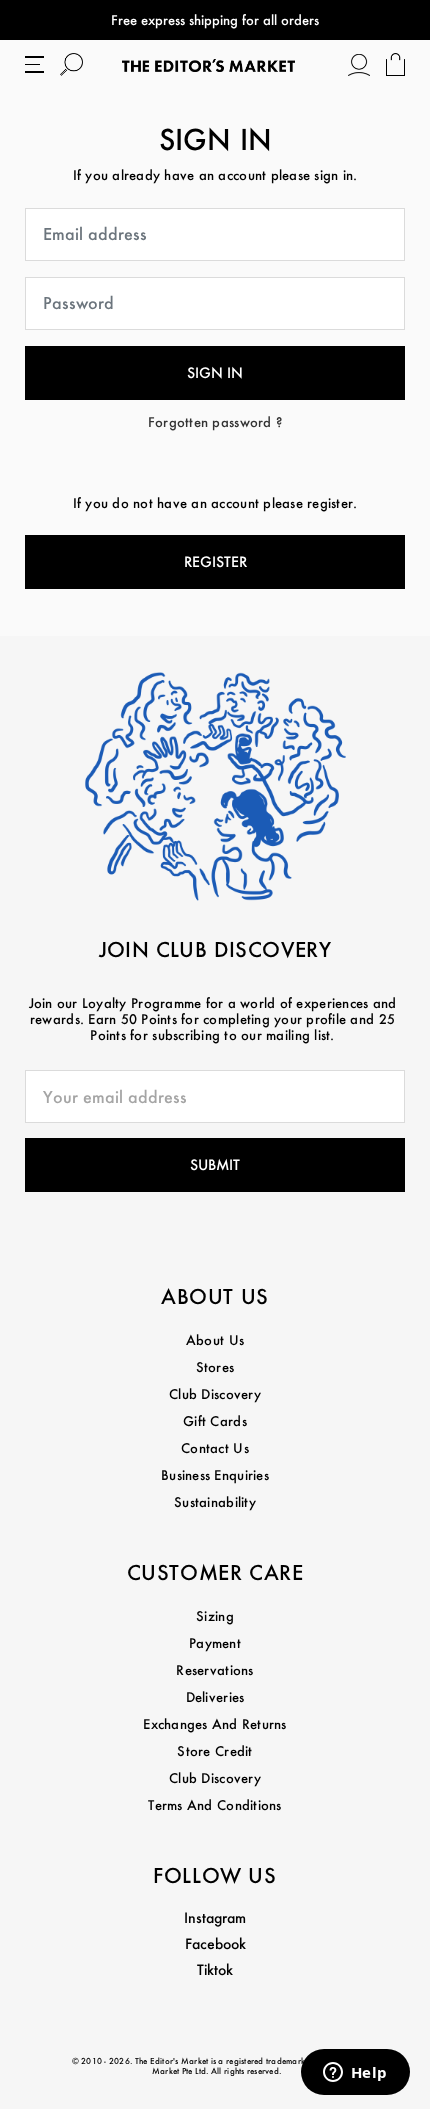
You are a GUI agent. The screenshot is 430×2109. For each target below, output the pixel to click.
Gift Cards (215, 1420)
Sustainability (215, 1501)
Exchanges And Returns (214, 1723)
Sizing (215, 1615)
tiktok (215, 1969)
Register (215, 561)
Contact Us (215, 1447)
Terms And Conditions (214, 1804)
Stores (215, 1366)
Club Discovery (215, 1393)
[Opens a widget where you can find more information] (355, 2074)
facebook (215, 1943)
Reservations (214, 1669)
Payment (215, 1642)
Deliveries (215, 1696)
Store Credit (214, 1750)
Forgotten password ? (215, 421)
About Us (215, 1339)
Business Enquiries (215, 1474)
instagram (215, 1917)
